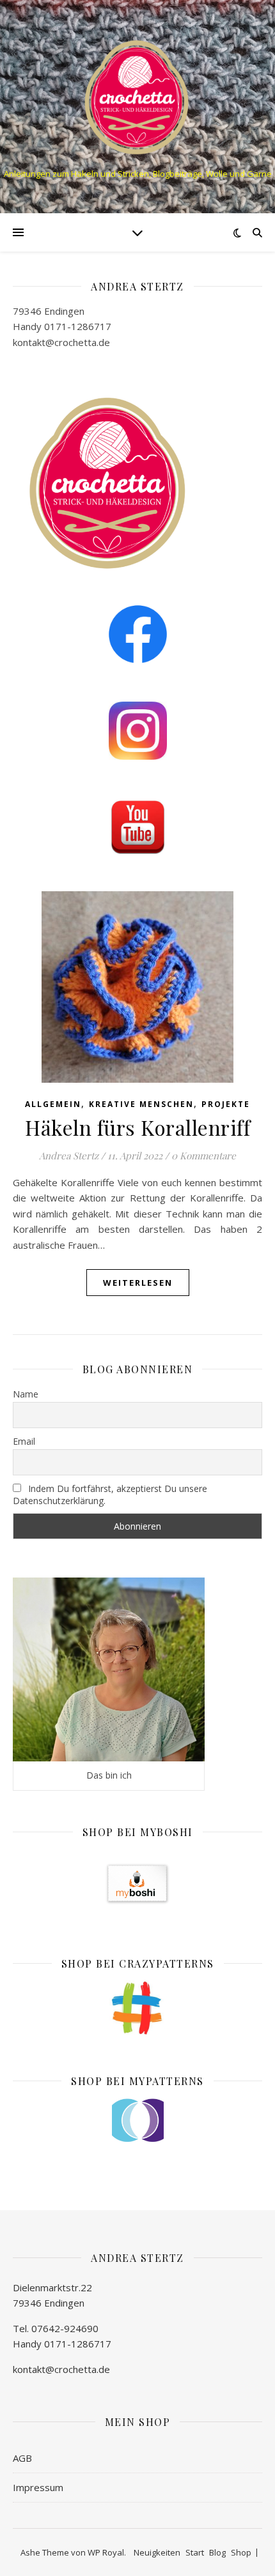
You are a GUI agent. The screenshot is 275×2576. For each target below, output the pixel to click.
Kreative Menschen (141, 1104)
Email (24, 1441)
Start (195, 2552)
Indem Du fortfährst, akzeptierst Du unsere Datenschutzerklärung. (110, 1495)
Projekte (226, 1104)
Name (26, 1394)
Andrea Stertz (69, 1156)
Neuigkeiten (157, 2552)
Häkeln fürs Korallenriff (137, 1127)
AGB (22, 2458)
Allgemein (53, 1104)
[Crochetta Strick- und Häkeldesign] (137, 96)
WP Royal (106, 2552)
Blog (217, 2552)
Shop (241, 2552)
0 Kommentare (204, 1156)
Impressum (38, 2487)
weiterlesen (138, 1283)
